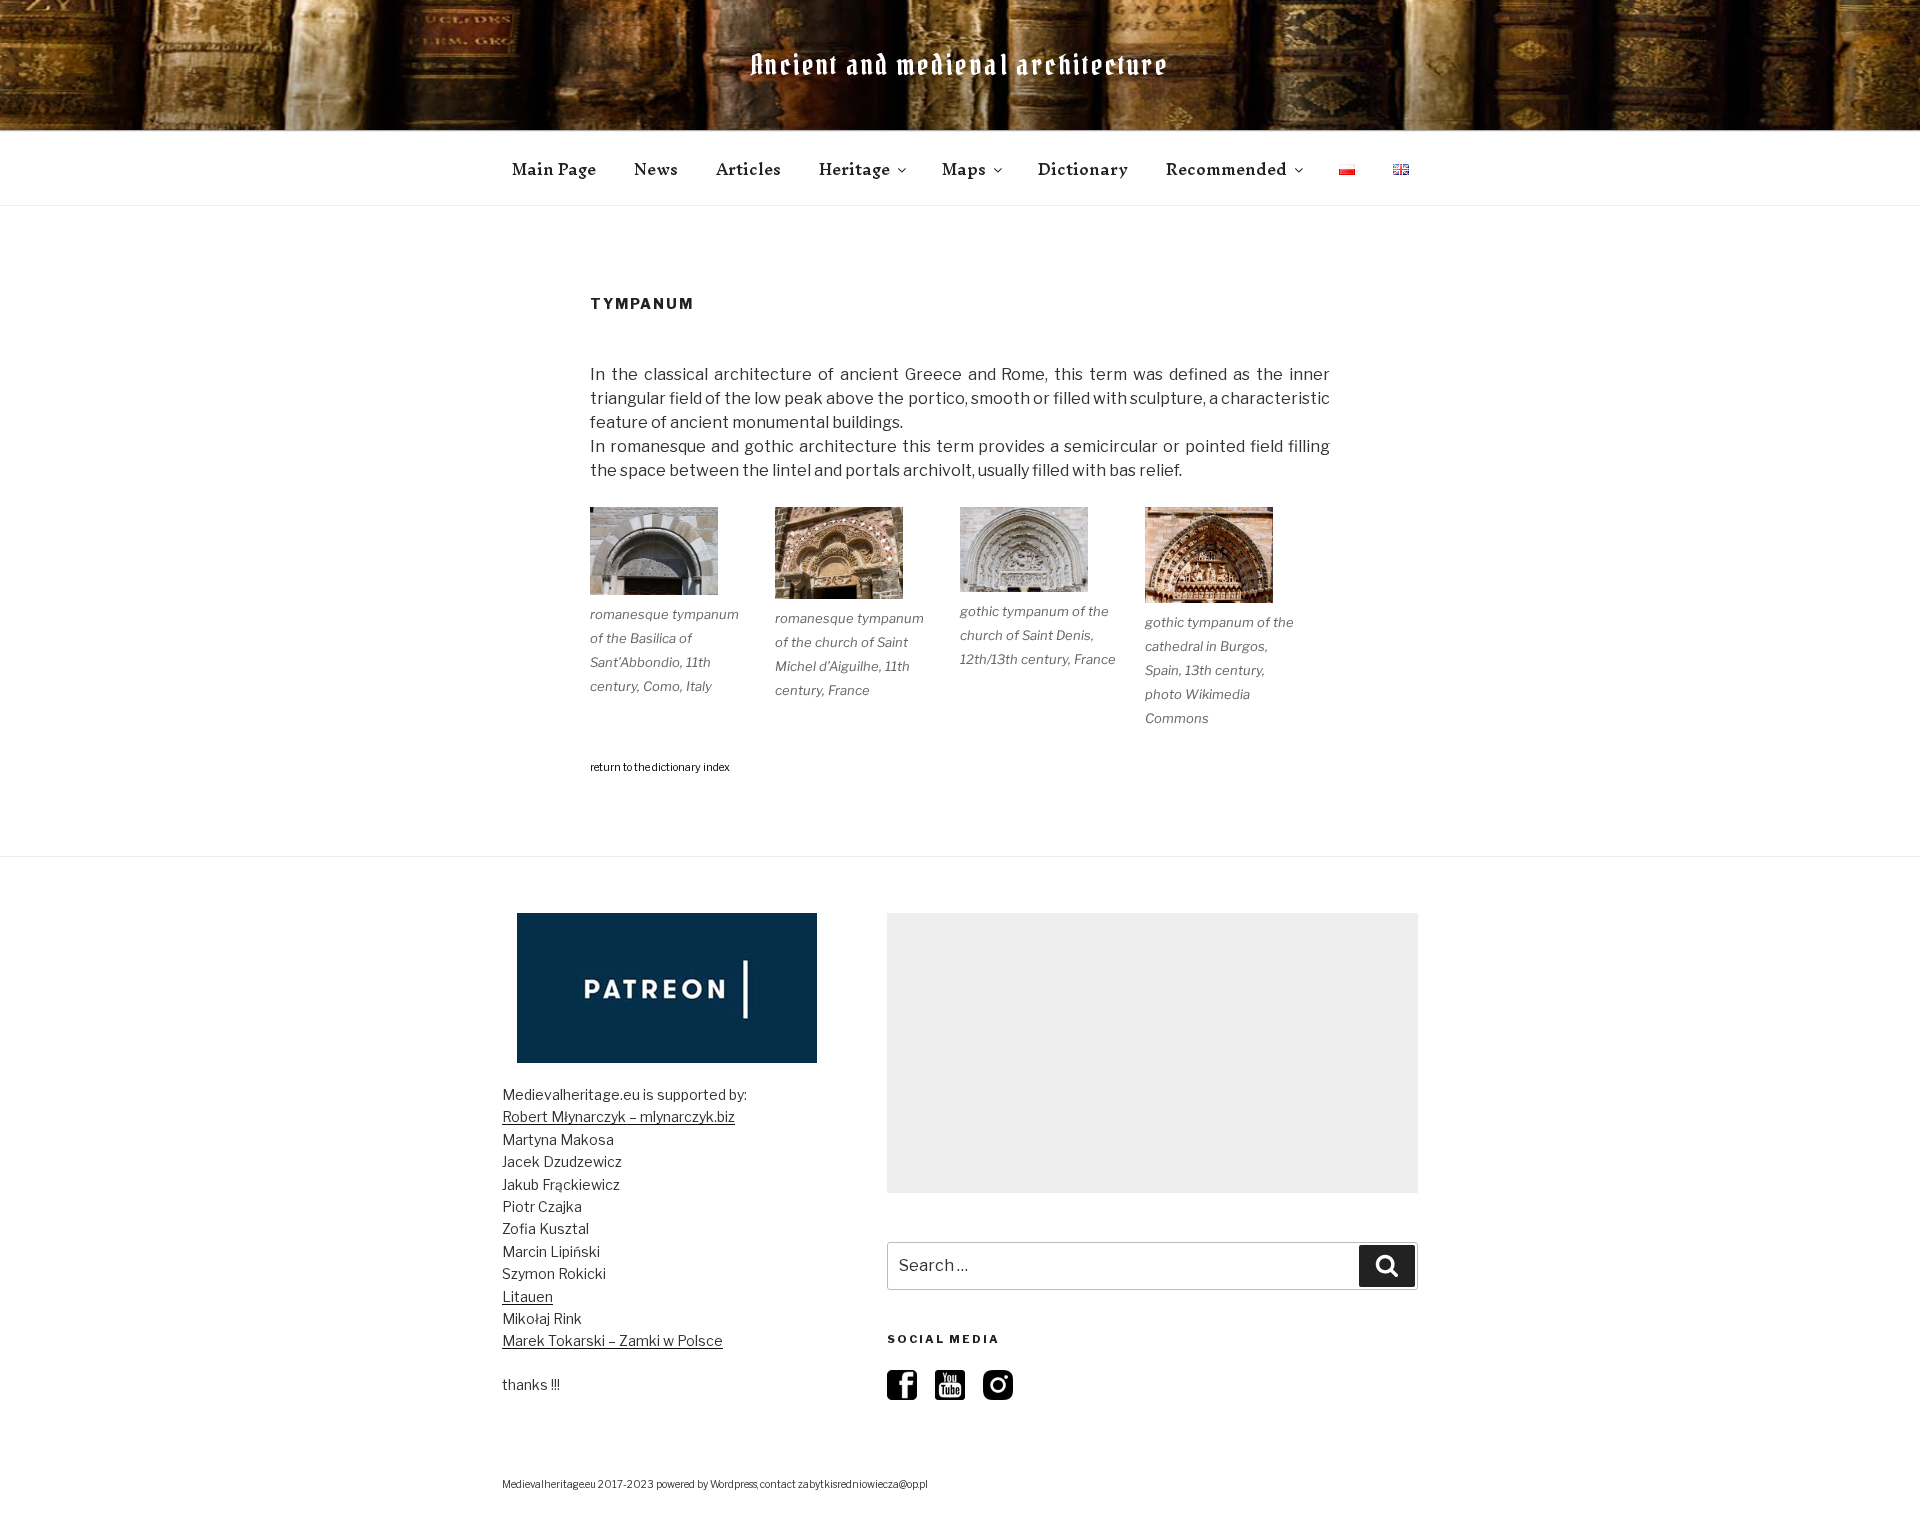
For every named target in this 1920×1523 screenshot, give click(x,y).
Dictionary (1083, 169)
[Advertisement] (1152, 1053)
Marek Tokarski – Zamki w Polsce (612, 1340)
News (656, 169)
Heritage (854, 169)
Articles (748, 169)
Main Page (554, 169)
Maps (964, 169)
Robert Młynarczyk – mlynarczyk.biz (618, 1116)
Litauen (527, 1296)
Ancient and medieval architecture (960, 65)
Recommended (1226, 169)
